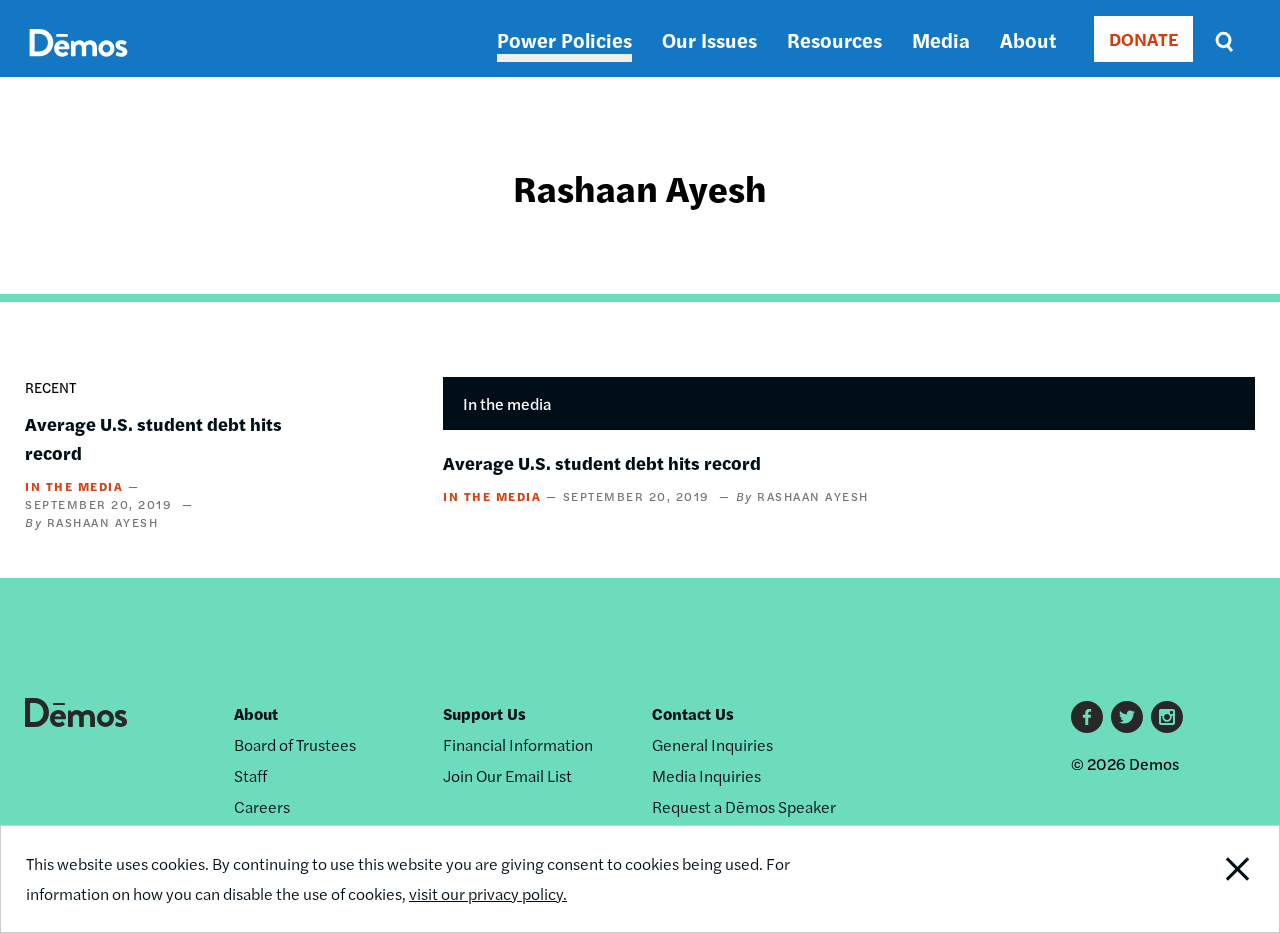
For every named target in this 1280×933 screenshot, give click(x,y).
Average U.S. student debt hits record (602, 462)
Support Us (484, 713)
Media (941, 39)
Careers (262, 806)
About (1028, 39)
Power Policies (564, 39)
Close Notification (1214, 879)
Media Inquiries (706, 775)
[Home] (78, 65)
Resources (834, 39)
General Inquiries (712, 744)
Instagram (1167, 717)
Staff (250, 775)
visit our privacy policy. (488, 893)
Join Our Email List (507, 775)
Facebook (1087, 717)
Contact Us (693, 713)
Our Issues (709, 39)
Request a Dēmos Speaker (744, 806)
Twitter (1127, 717)
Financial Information (518, 744)
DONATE (1143, 38)
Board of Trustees (295, 744)
